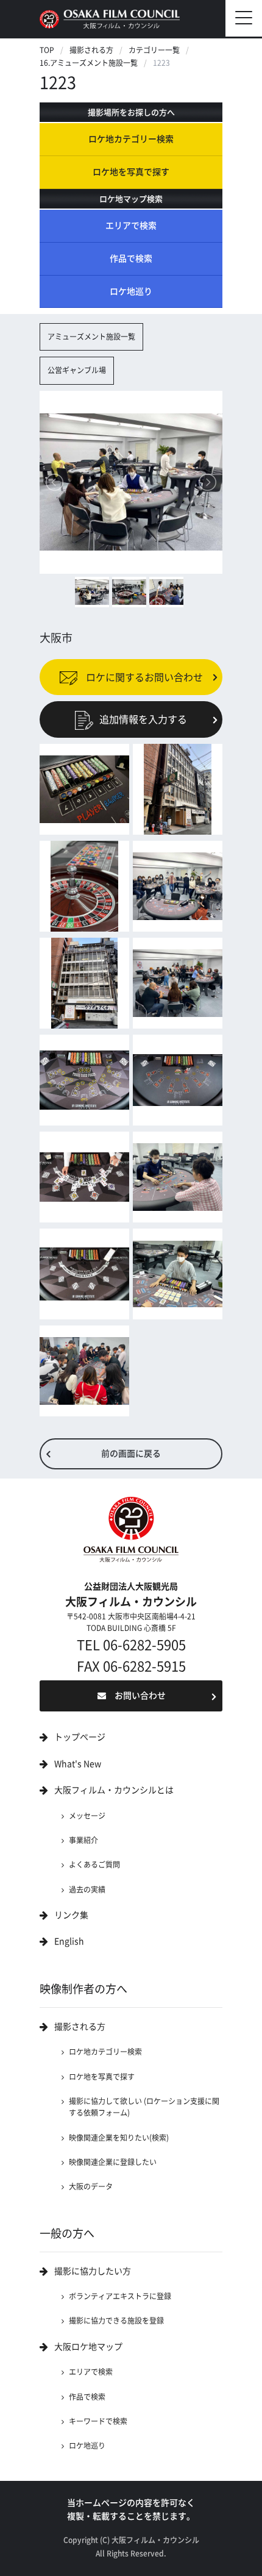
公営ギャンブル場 (77, 370)
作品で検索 (131, 259)
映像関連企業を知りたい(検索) (119, 2138)
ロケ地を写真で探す (131, 172)
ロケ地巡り (131, 291)
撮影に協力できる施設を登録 (116, 2321)
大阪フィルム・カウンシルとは (114, 1790)
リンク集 (71, 1915)
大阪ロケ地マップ (88, 2347)
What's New (78, 1764)
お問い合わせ (140, 1696)
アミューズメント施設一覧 (91, 337)
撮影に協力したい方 (93, 2271)
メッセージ (87, 1816)
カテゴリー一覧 (154, 50)
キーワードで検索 (98, 2421)
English (69, 1941)
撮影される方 (91, 50)
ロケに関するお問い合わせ (143, 677)
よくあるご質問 (94, 1864)
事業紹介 (83, 1840)
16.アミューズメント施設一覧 (89, 63)
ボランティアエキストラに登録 (120, 2296)
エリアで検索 (131, 226)
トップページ (80, 1737)
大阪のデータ (91, 2186)
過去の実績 (87, 1889)
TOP (47, 50)
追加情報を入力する (143, 719)
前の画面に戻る (131, 1454)
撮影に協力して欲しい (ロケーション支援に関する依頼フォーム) (144, 2107)
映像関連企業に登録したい (113, 2162)
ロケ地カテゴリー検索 (131, 139)
